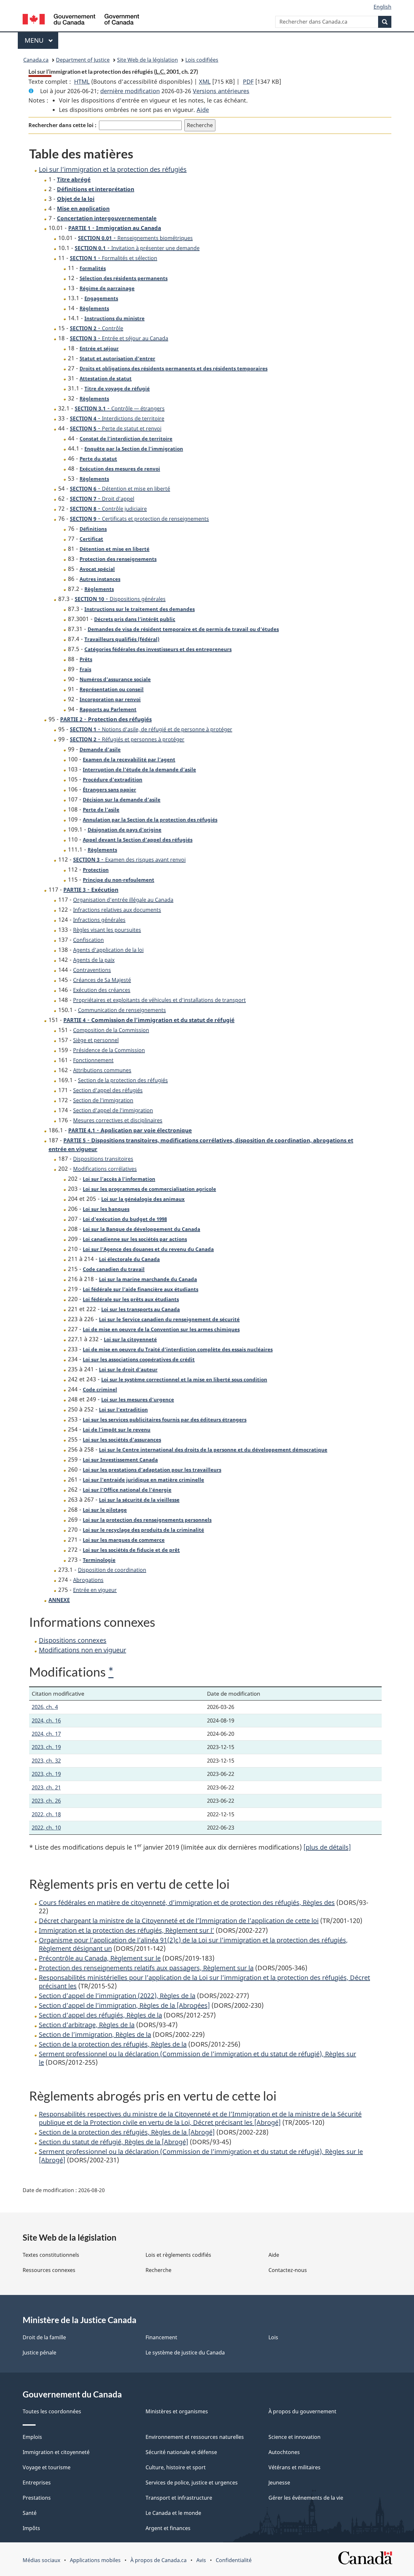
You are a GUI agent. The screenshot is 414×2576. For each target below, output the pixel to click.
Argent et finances (168, 2528)
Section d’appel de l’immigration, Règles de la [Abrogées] (124, 2005)
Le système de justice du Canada (185, 2353)
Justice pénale (39, 2353)
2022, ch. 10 (46, 1827)
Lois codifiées (202, 60)
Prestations (37, 2498)
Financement (161, 2337)
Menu (41, 40)
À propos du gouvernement (302, 2411)
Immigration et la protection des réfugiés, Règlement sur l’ (126, 1930)
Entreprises (37, 2483)
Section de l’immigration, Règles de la (95, 2034)
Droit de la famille (44, 2337)
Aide (203, 110)
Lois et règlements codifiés (178, 2255)
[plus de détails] (327, 1847)
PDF (248, 82)
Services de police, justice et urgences (192, 2483)
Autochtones (284, 2452)
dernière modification (130, 91)
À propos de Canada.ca (158, 2560)
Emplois (32, 2437)
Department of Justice (83, 60)
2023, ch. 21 (46, 1787)
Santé (30, 2513)
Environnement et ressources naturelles (195, 2437)
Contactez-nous (288, 2270)
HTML (82, 82)
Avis (201, 2560)
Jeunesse (279, 2483)
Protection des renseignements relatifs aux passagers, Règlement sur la (146, 1968)
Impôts (31, 2528)
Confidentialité (234, 2560)
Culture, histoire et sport (176, 2467)
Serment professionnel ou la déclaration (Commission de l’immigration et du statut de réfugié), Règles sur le (197, 2058)
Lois (273, 2337)
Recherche (158, 2270)
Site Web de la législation (147, 60)
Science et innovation (294, 2437)
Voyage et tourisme (47, 2467)
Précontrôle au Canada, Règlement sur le (100, 1958)
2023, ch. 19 (46, 1747)
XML (205, 82)
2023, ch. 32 (46, 1761)
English (382, 7)
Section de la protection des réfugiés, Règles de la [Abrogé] (127, 2132)
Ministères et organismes (177, 2411)
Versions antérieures (221, 91)
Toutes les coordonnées (52, 2411)
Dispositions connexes (73, 1640)
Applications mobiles (95, 2560)
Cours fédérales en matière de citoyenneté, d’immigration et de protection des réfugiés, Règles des (187, 1902)
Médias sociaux (41, 2560)
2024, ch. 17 (46, 1734)
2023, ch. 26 (46, 1801)
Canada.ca (36, 60)
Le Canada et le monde (173, 2513)
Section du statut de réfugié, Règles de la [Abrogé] (114, 2142)
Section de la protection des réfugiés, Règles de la (113, 2044)
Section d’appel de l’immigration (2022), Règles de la (117, 1996)
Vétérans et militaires (294, 2467)
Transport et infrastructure (179, 2498)
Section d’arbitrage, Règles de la (87, 2025)
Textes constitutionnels (51, 2255)
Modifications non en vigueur (82, 1650)
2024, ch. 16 (46, 1720)
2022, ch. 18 (46, 1814)
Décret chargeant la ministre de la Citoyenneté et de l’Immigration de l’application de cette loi (179, 1921)
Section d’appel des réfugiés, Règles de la (100, 2015)
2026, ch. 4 (45, 1707)
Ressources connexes (49, 2270)
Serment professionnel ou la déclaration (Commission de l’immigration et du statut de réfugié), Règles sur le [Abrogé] (201, 2156)
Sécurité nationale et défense (181, 2452)
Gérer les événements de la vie (306, 2498)
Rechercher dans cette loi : (62, 125)
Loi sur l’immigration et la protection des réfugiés (113, 169)
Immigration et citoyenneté (56, 2452)
